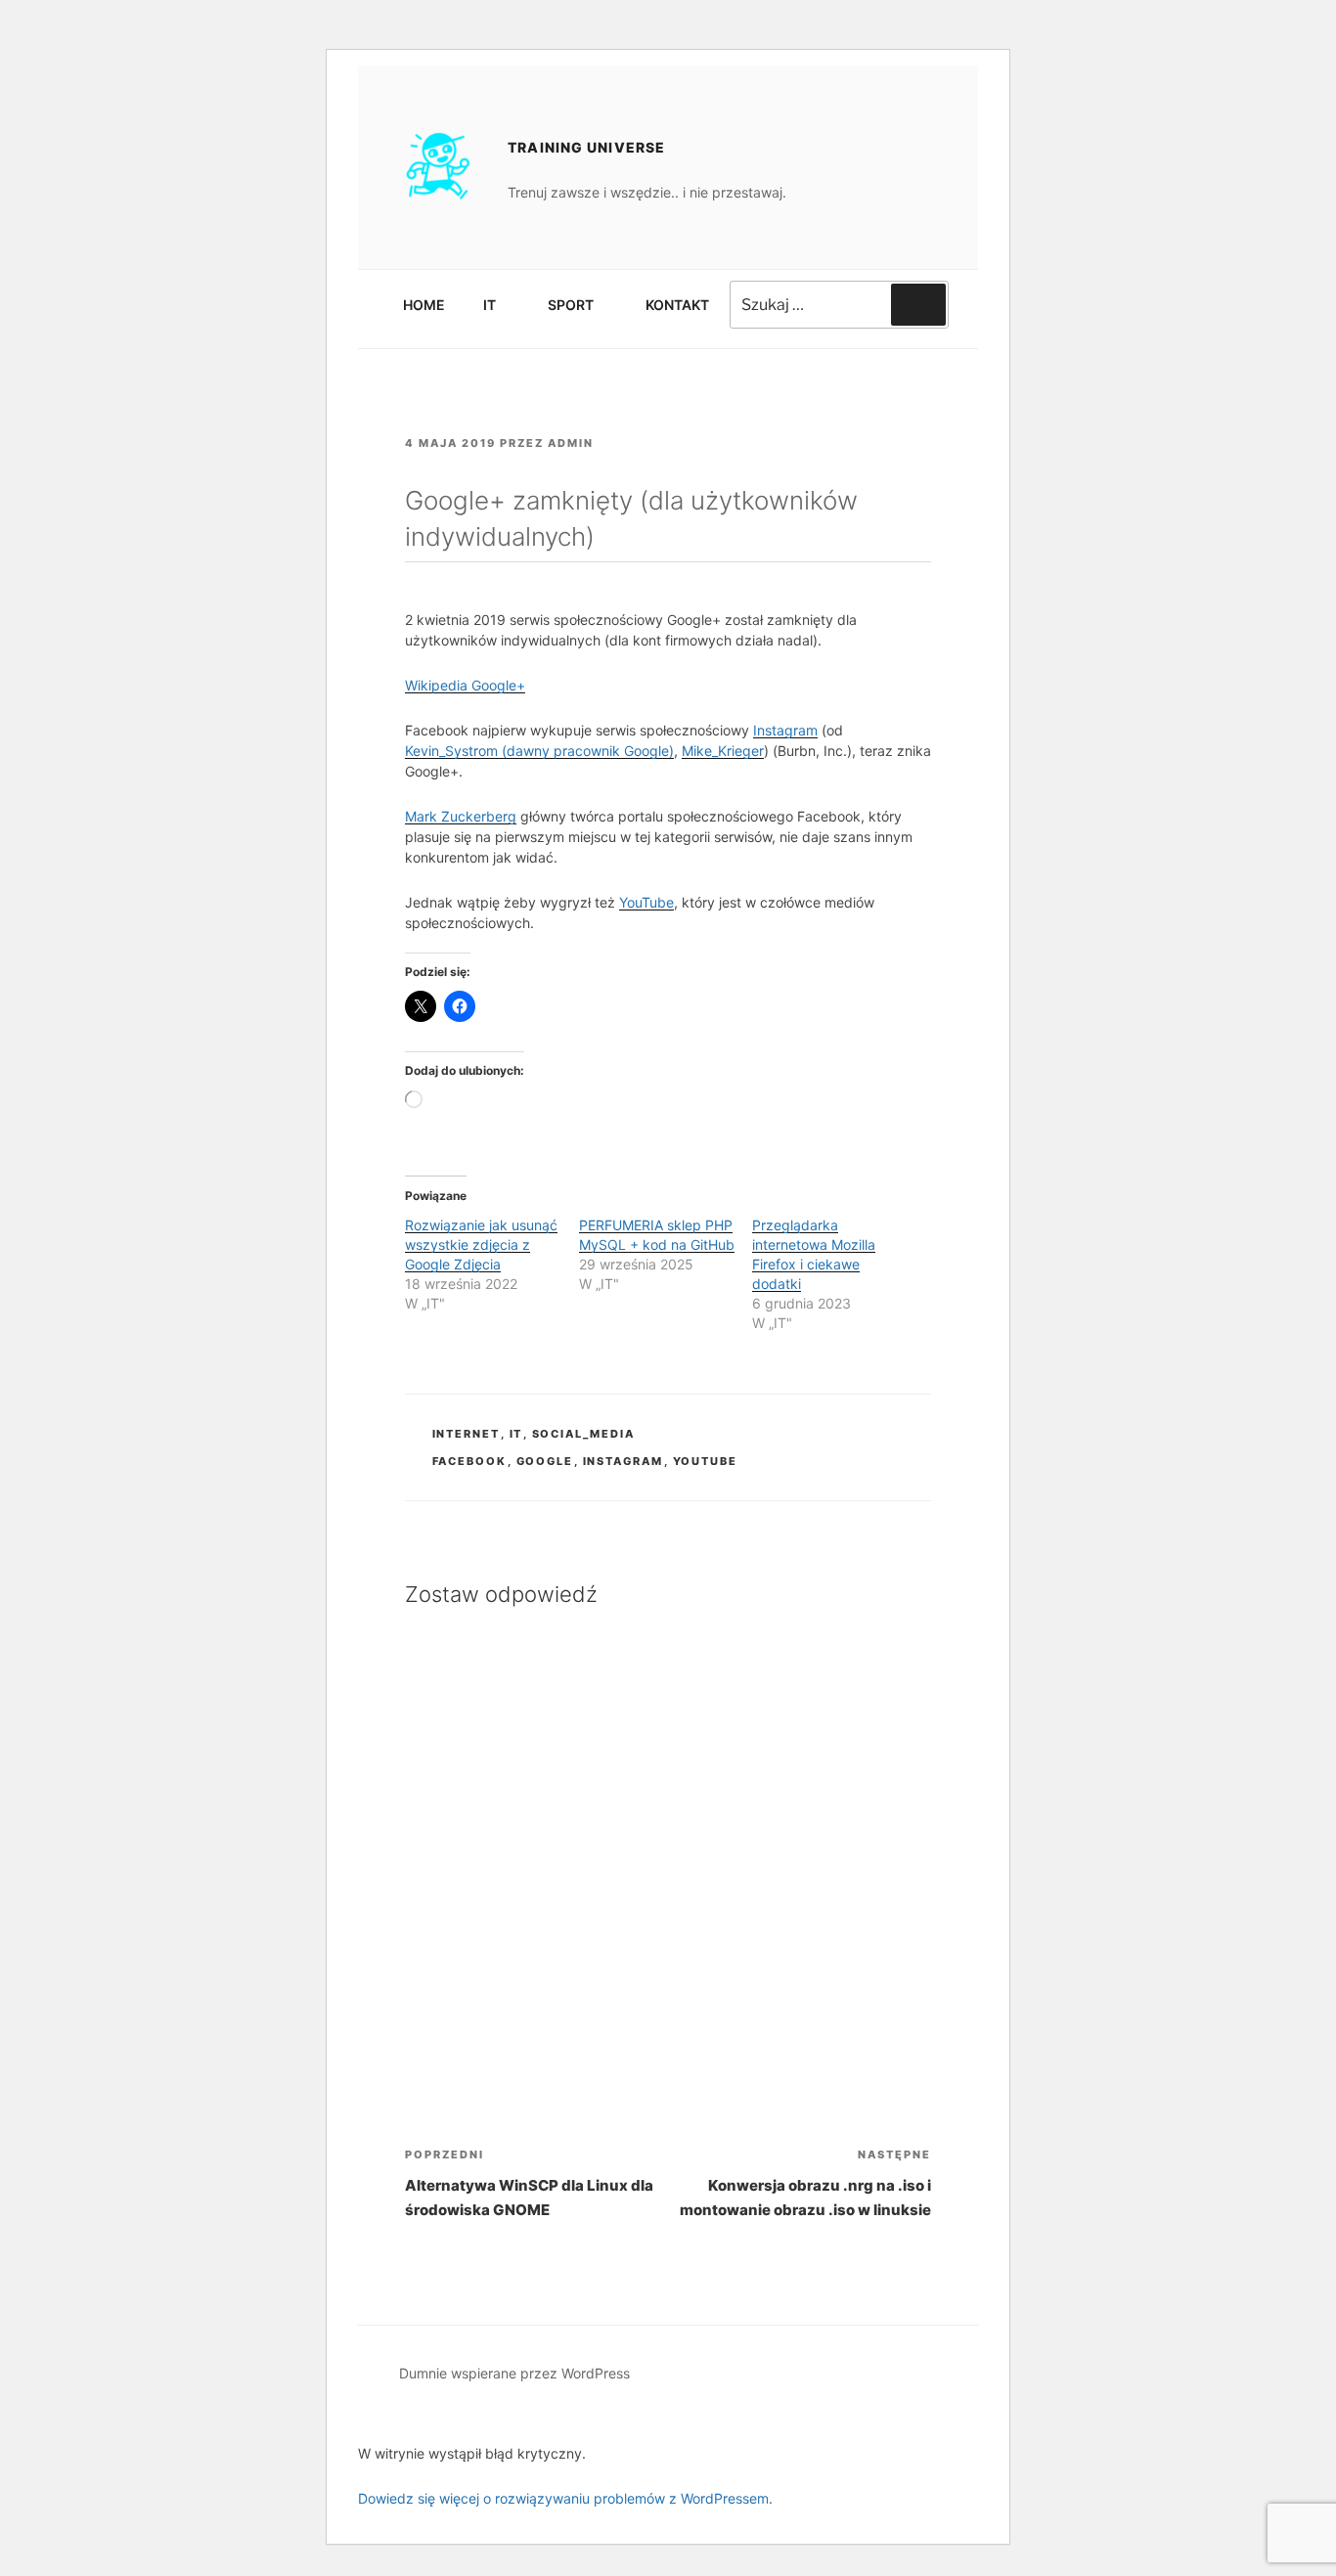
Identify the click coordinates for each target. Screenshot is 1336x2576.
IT (490, 305)
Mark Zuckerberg (461, 816)
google (545, 1461)
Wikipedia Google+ (465, 685)
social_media (584, 1434)
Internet (467, 1434)
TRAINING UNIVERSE (586, 147)
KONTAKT (677, 305)
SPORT (571, 305)
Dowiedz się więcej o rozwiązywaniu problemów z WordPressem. (565, 2498)
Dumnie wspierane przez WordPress (514, 2373)
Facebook (470, 1461)
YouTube (646, 902)
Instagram (785, 730)
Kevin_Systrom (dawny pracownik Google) (539, 751)
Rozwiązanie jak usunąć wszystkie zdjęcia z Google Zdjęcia (481, 1244)
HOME (424, 305)
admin (571, 443)
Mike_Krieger (723, 751)
